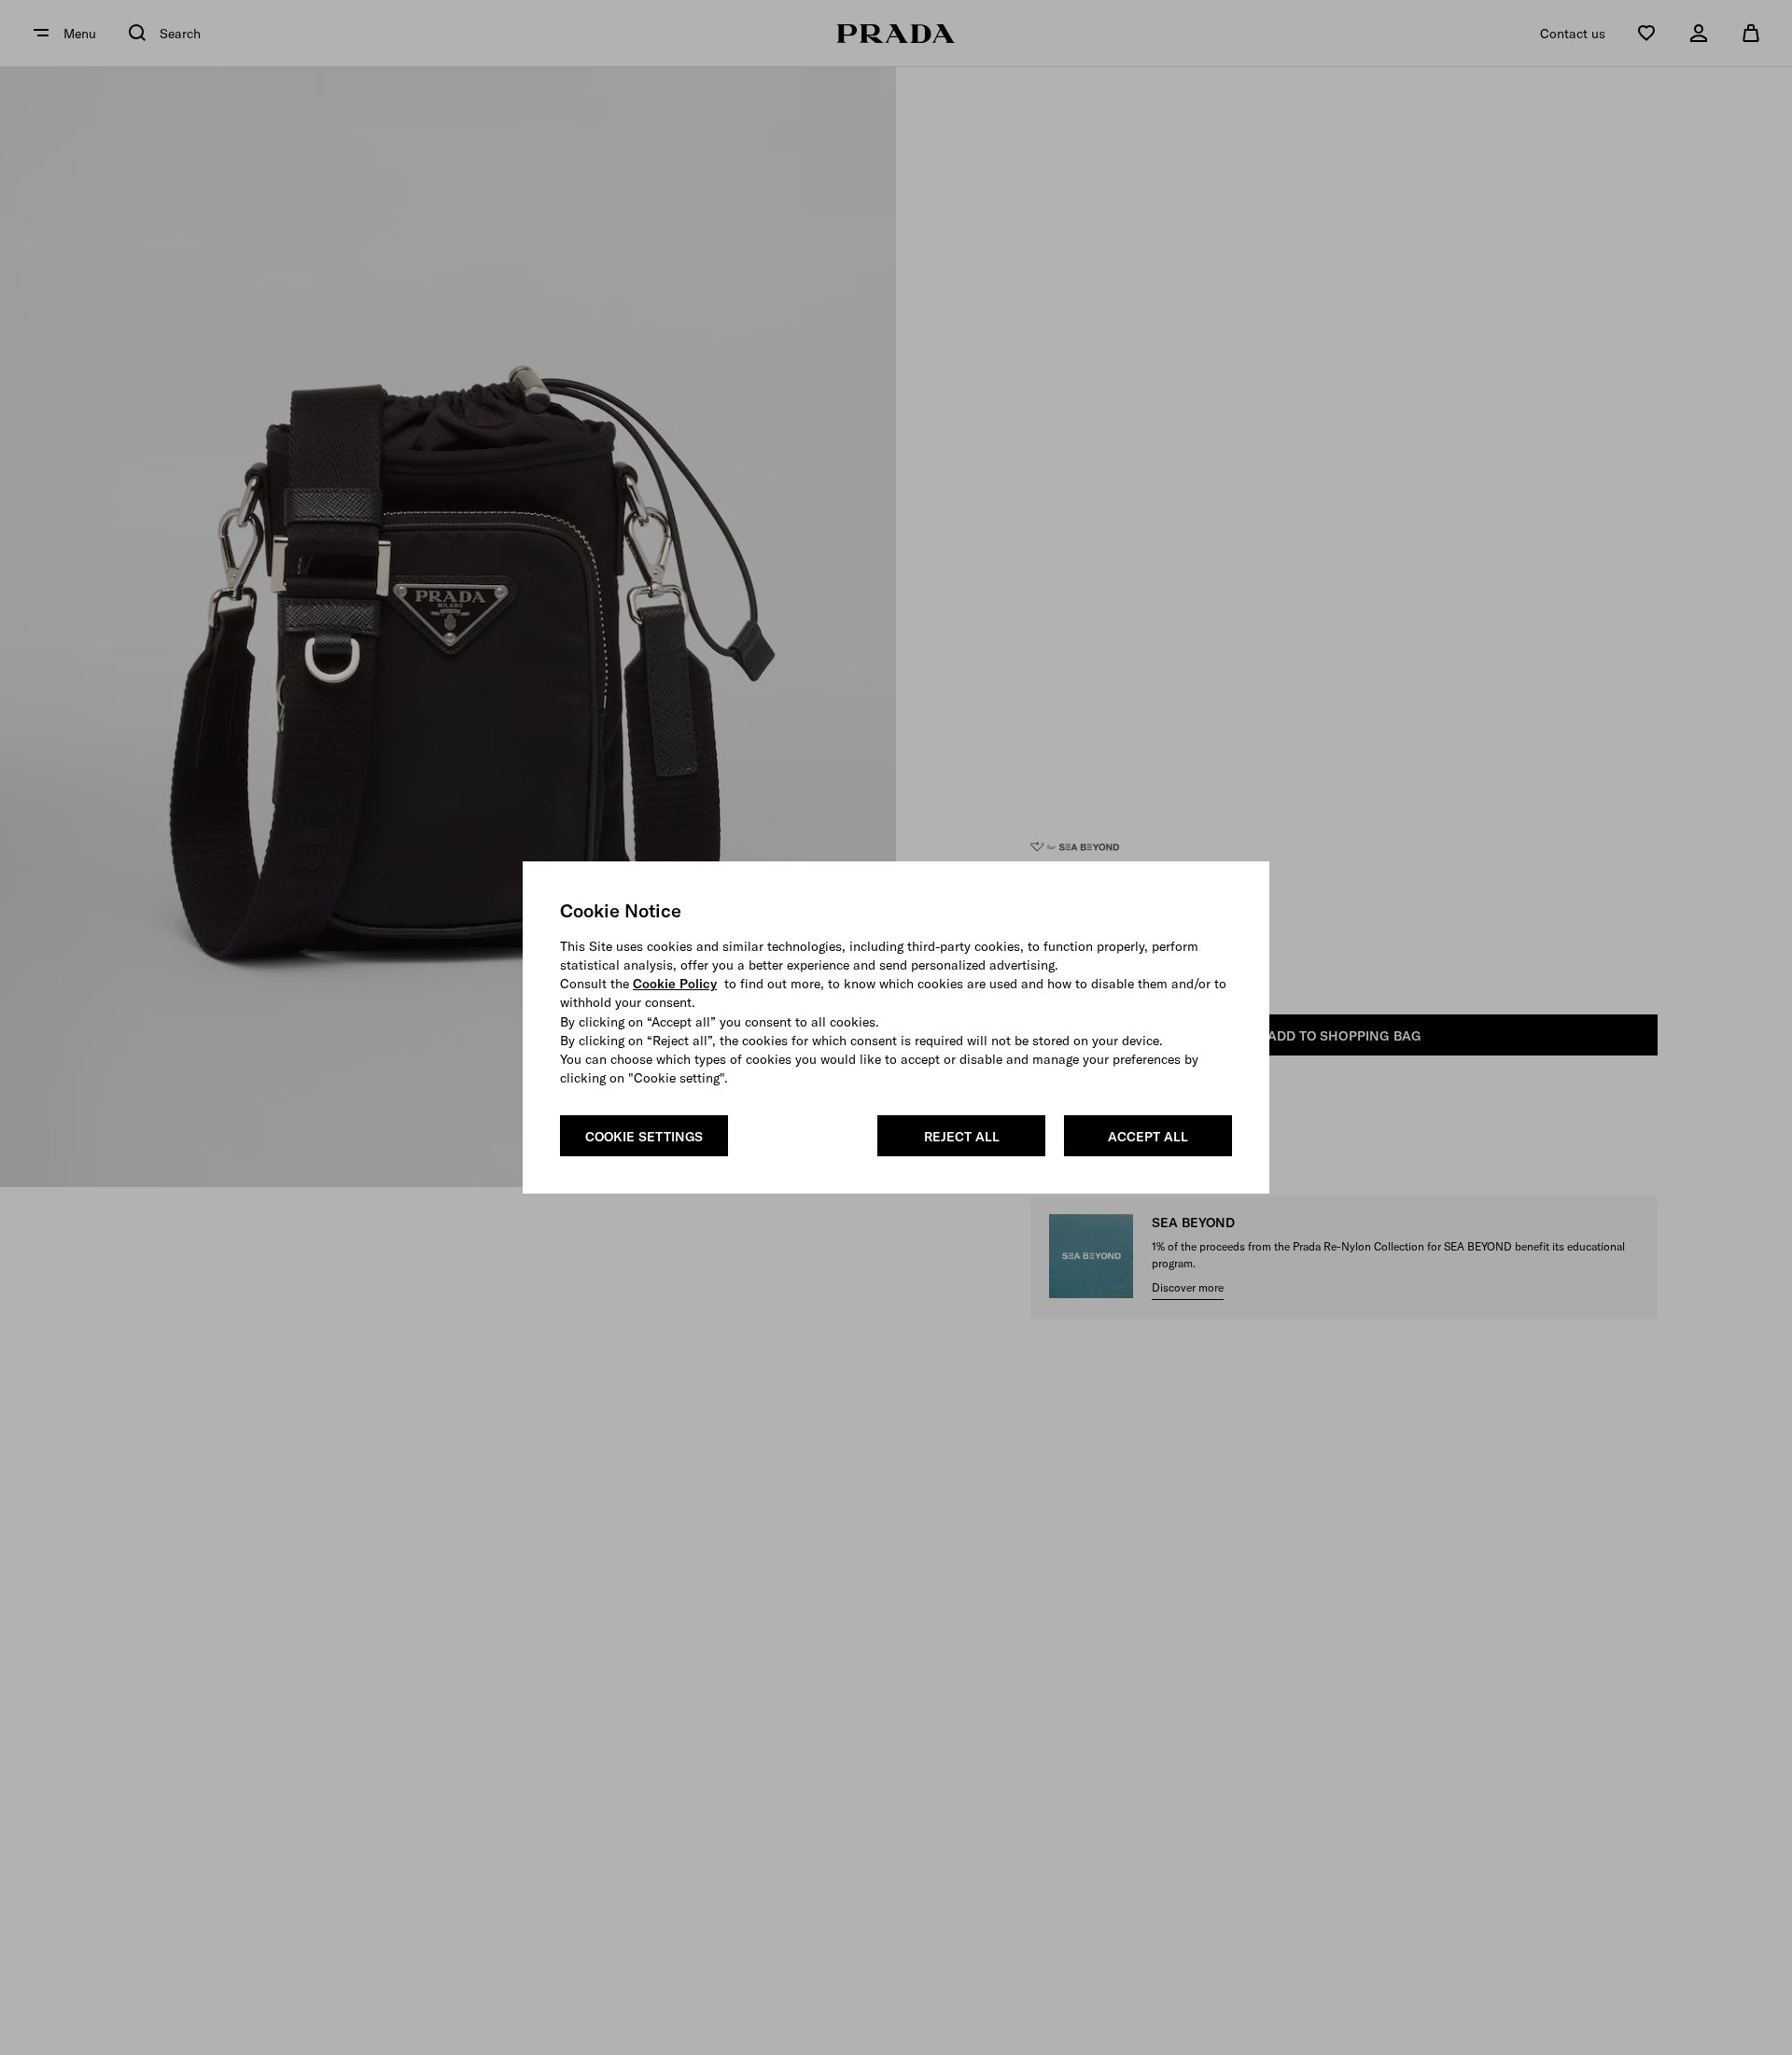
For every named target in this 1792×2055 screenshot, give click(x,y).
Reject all (962, 1137)
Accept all (1148, 1137)
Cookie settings (644, 1137)
